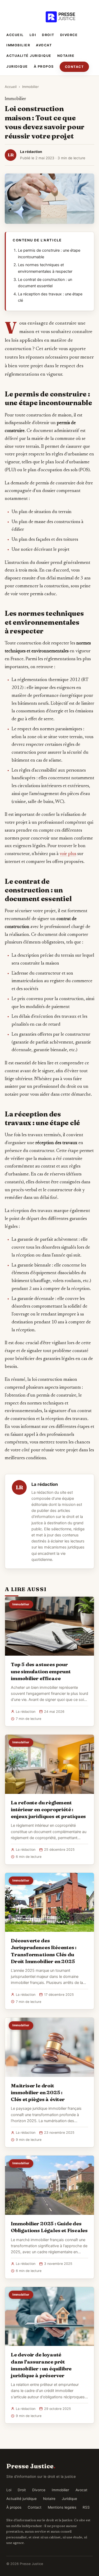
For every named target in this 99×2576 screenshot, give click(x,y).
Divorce (69, 35)
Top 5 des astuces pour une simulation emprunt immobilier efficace (41, 1671)
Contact (74, 67)
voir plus (68, 854)
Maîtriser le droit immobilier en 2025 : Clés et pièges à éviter (38, 2092)
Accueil (15, 35)
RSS (86, 2507)
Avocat (44, 45)
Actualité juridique (29, 56)
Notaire (66, 56)
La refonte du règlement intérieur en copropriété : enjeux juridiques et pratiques (48, 1809)
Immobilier (18, 45)
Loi (33, 35)
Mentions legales (62, 2507)
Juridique (17, 66)
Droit (48, 35)
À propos (44, 66)
